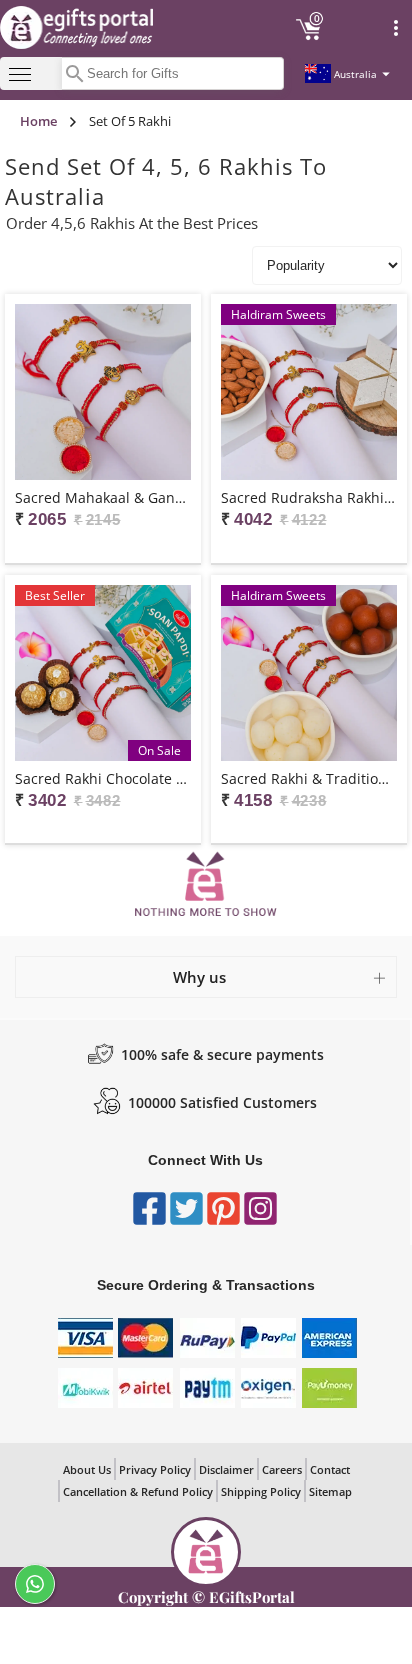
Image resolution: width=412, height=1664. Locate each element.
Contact (330, 1469)
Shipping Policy (261, 1491)
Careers (282, 1469)
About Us (87, 1469)
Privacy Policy (155, 1469)
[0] (309, 37)
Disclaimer (226, 1469)
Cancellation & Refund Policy (138, 1491)
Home (38, 121)
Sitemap (330, 1491)
